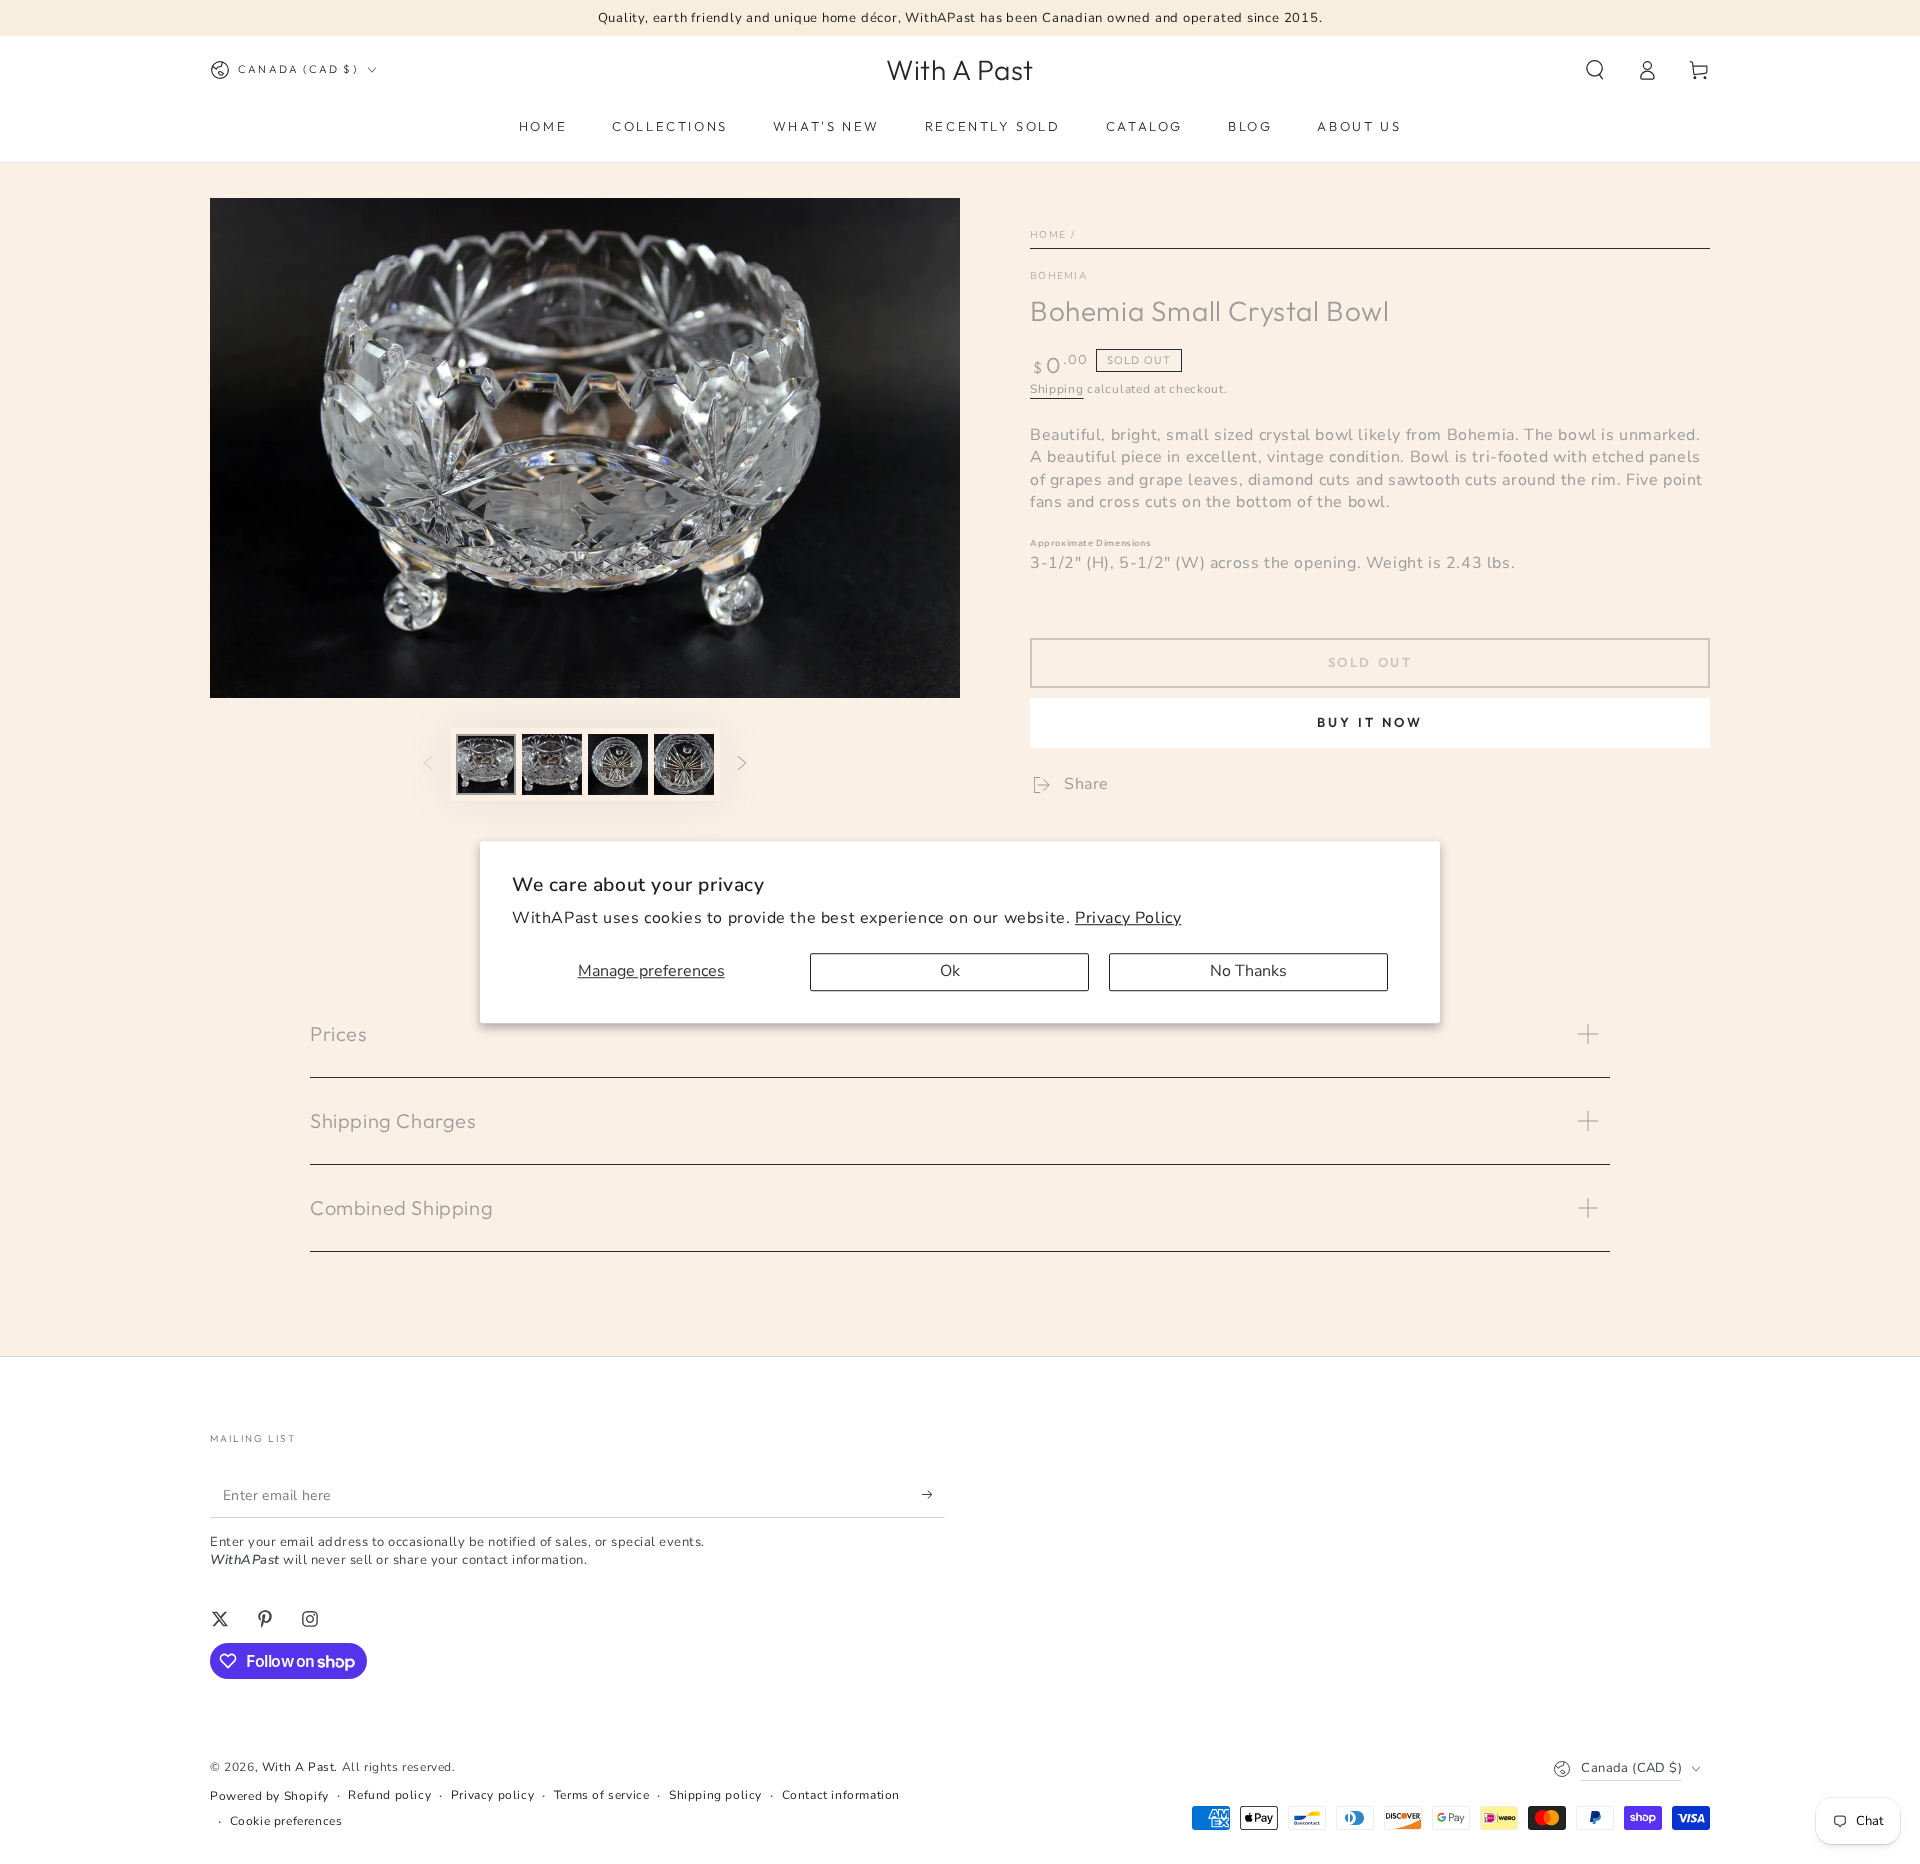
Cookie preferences (286, 1821)
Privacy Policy (1128, 918)
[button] (1595, 70)
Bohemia (1058, 276)
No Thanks (1248, 972)
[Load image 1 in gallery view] (486, 764)
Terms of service (602, 1795)
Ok (950, 972)
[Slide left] (428, 764)
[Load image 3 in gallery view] (618, 764)
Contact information (841, 1795)
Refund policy (389, 1795)
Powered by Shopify (269, 1796)
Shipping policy (715, 1795)
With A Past (298, 1767)
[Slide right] (742, 764)
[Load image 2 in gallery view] (552, 764)
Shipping (1057, 389)
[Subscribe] (933, 1495)
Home (1048, 235)
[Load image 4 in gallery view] (684, 764)
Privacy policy (492, 1795)
